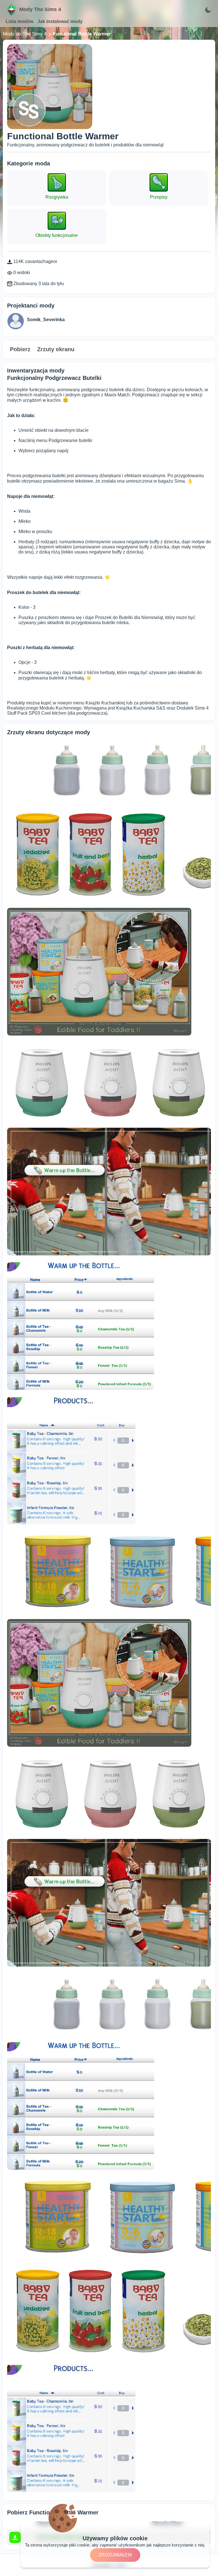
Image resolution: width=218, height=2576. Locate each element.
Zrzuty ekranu (56, 349)
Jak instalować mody (60, 21)
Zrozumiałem (115, 2555)
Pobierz (20, 349)
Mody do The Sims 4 (25, 34)
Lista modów (19, 21)
